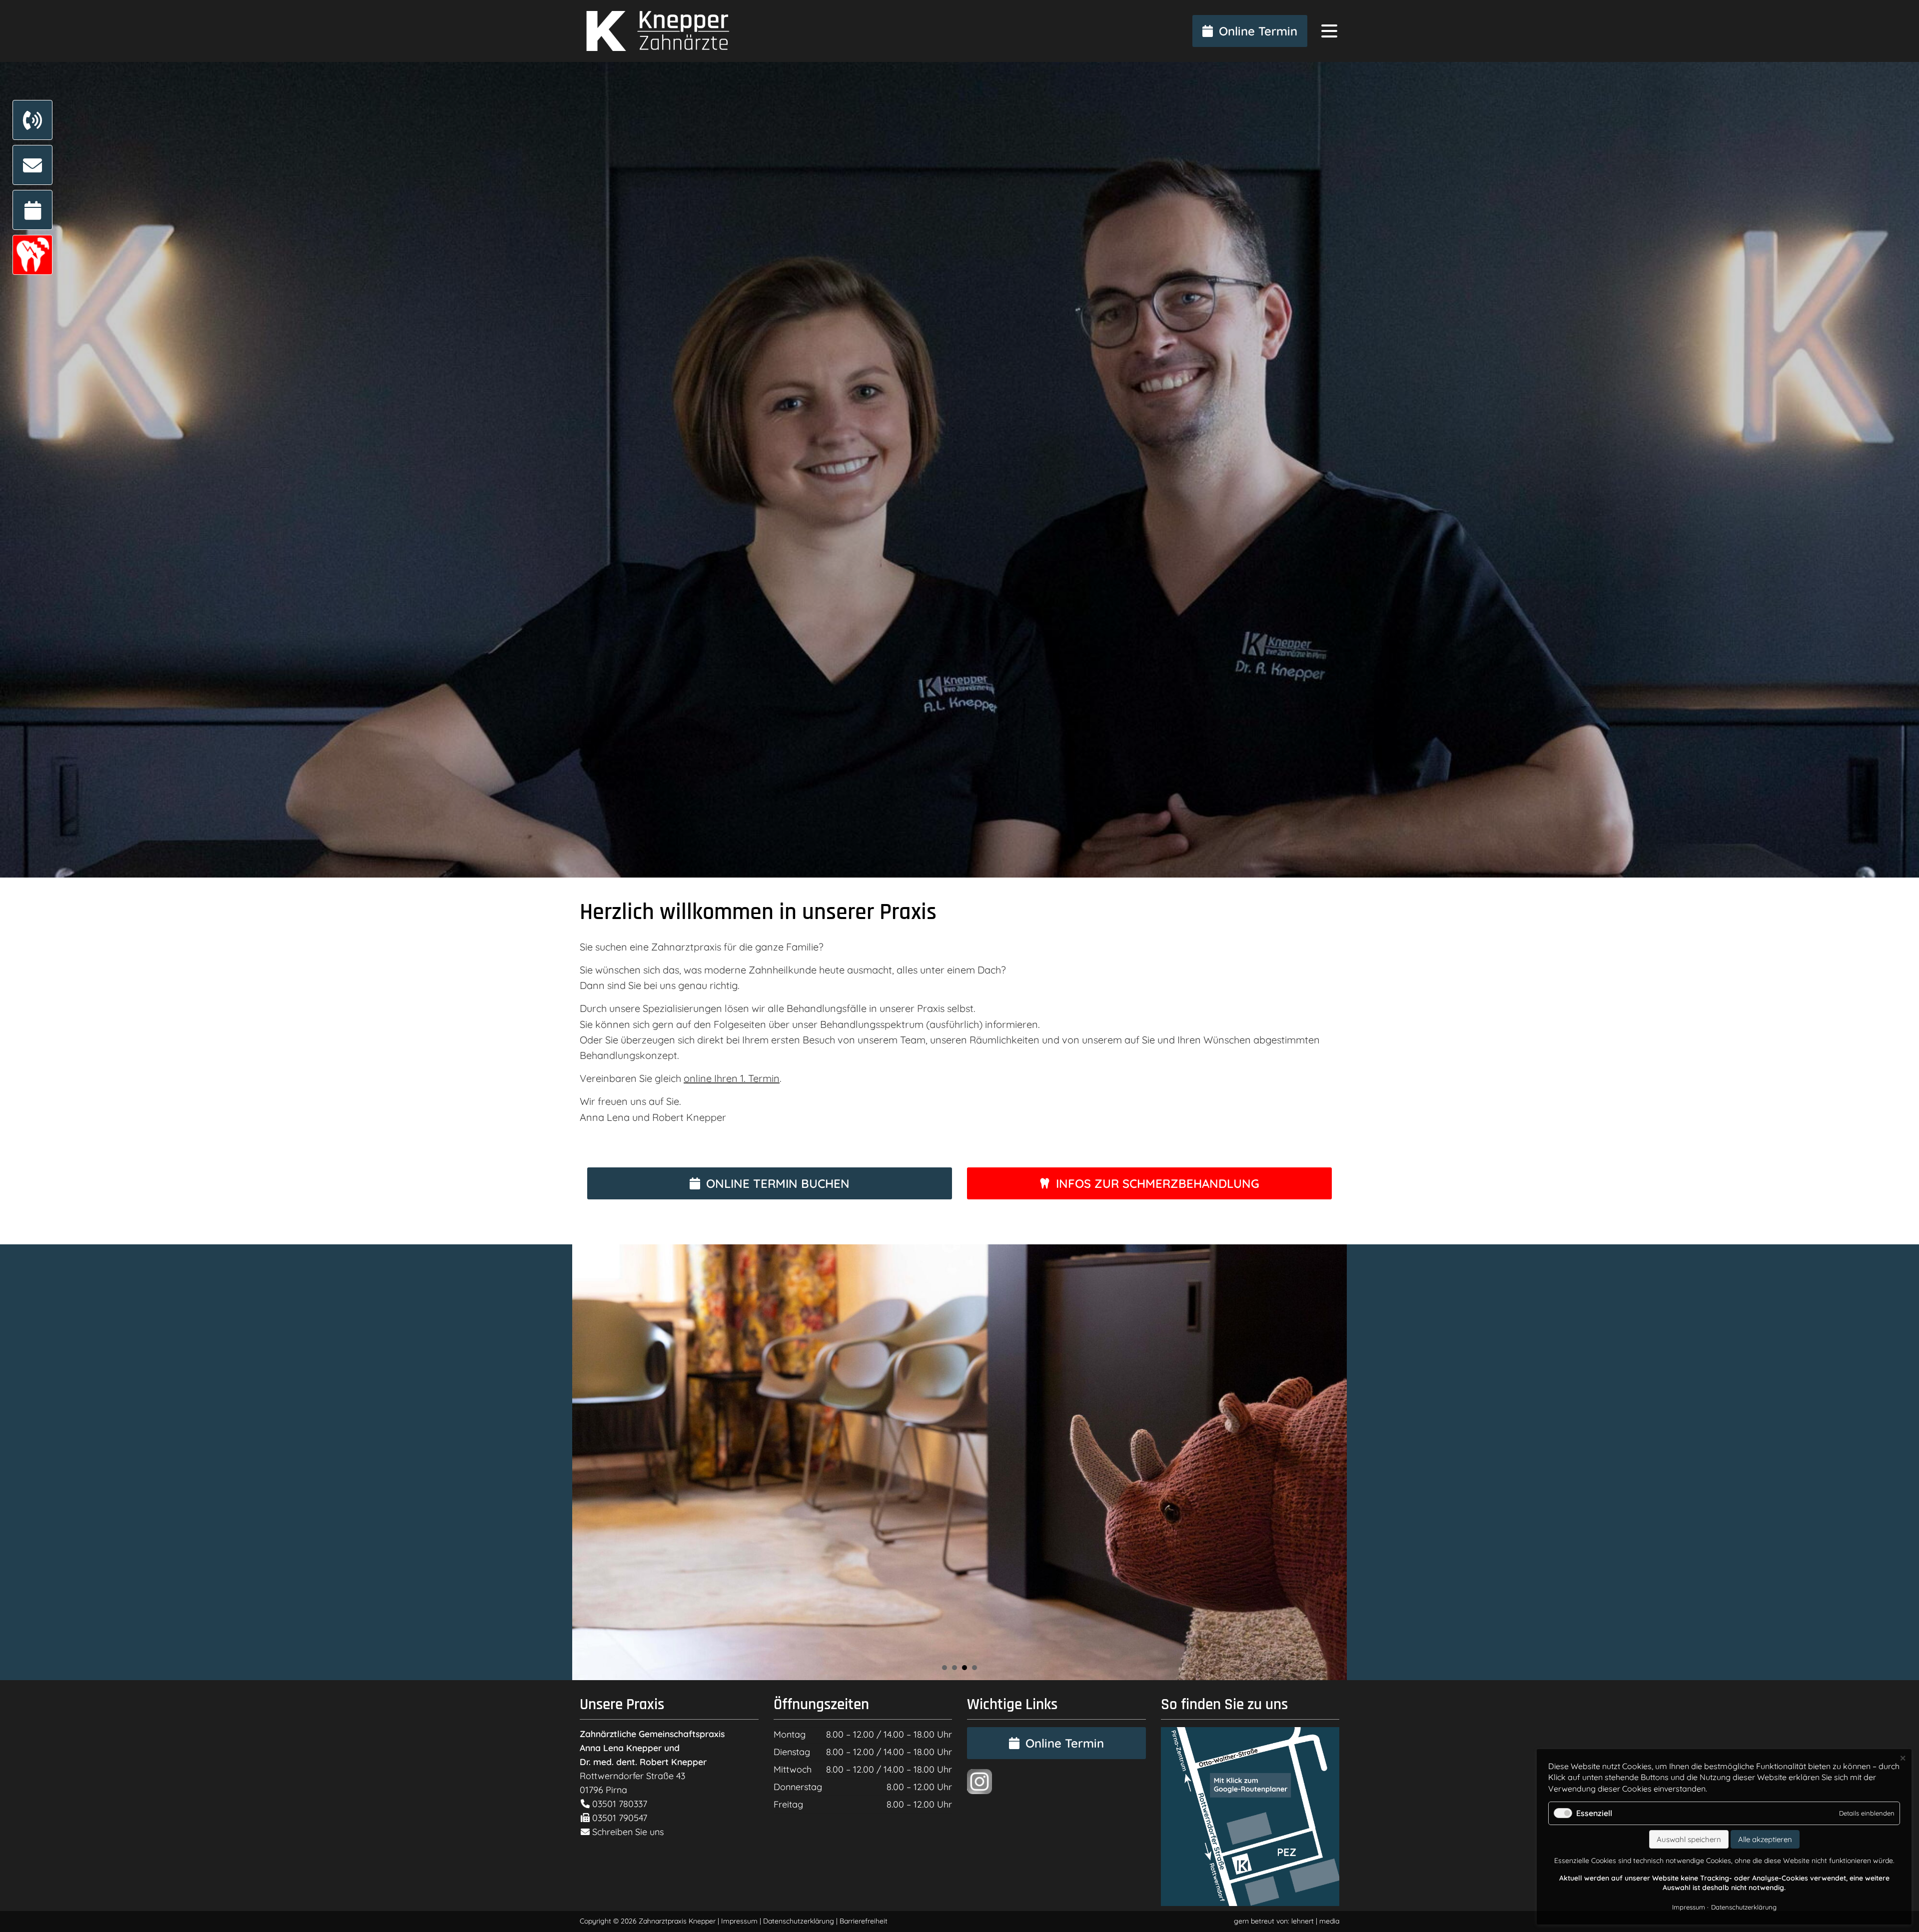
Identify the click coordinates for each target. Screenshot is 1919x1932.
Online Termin (1258, 31)
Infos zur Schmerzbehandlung (1158, 1183)
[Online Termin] (32, 210)
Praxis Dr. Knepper (655, 31)
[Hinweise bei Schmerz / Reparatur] (32, 255)
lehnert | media (1315, 1921)
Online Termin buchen (778, 1183)
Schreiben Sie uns (628, 1832)
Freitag (788, 1804)
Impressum (739, 1921)
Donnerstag (798, 1787)
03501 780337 (618, 1804)
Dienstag (792, 1752)
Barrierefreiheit (864, 1921)
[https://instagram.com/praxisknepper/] (979, 1791)
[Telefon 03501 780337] (32, 120)
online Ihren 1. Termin (732, 1078)
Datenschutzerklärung (799, 1921)
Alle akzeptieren (1765, 1839)
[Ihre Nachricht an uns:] (32, 165)
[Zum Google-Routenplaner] (1250, 1903)
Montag (790, 1734)
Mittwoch (793, 1769)
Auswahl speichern (1689, 1839)
